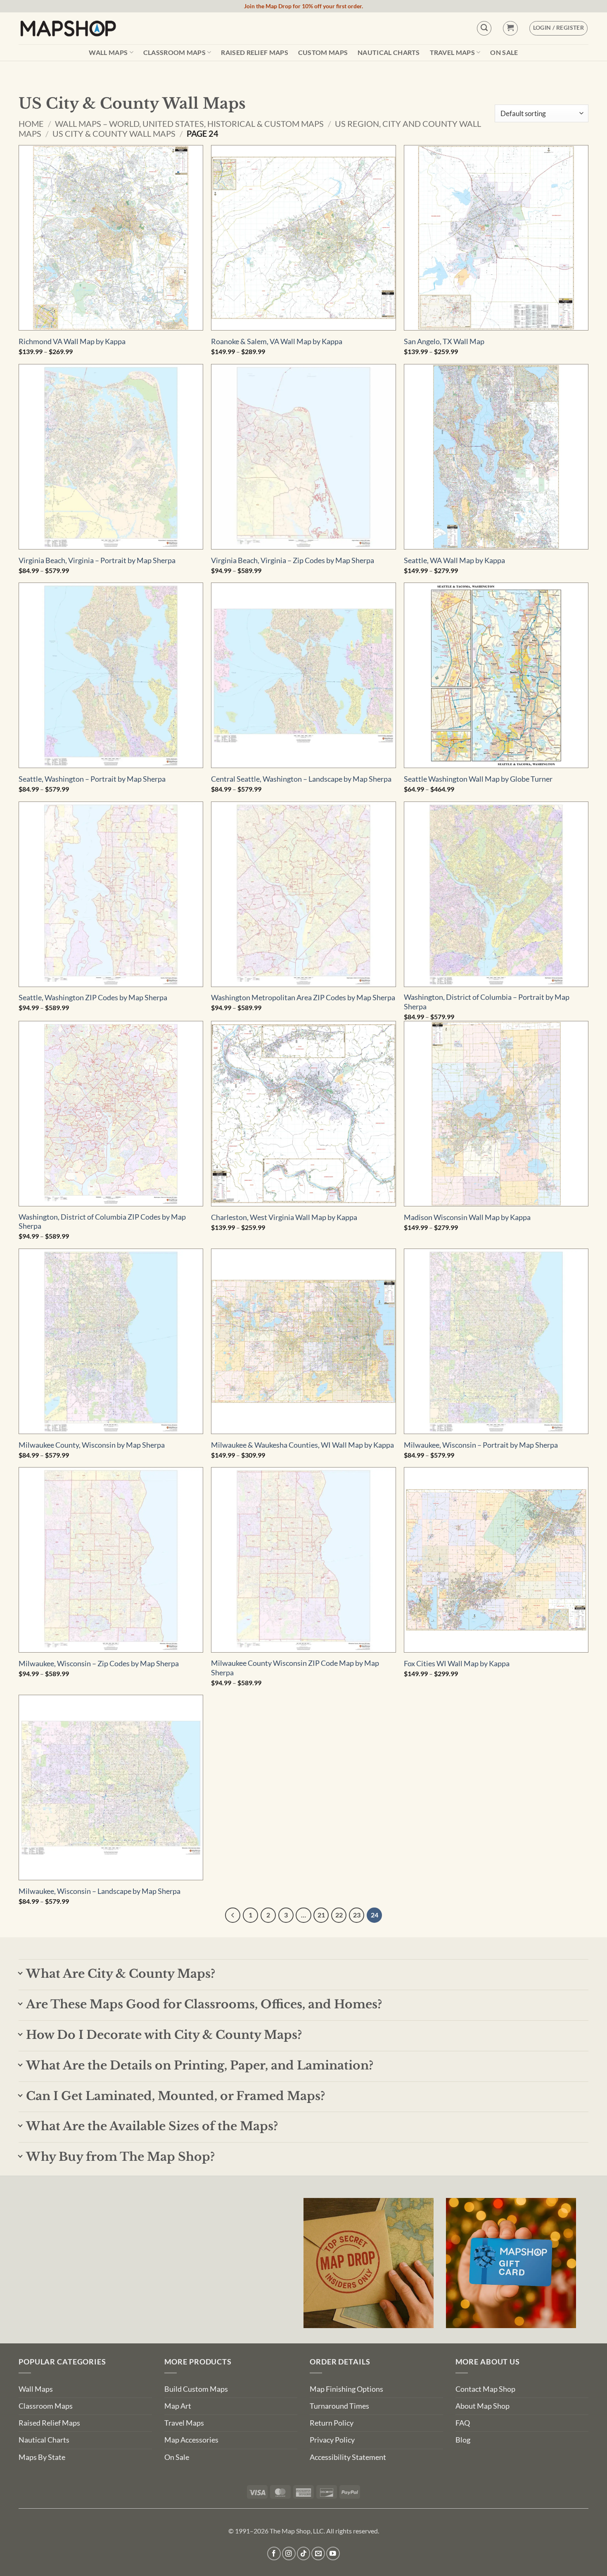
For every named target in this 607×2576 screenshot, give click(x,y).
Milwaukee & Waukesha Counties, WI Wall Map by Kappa (302, 1445)
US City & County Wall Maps (114, 133)
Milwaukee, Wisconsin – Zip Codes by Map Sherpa (99, 1664)
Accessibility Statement (348, 2457)
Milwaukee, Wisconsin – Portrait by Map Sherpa (481, 1445)
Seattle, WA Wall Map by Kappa (454, 560)
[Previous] (233, 1915)
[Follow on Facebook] (274, 2553)
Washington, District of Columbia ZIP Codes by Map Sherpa (102, 1222)
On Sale (504, 52)
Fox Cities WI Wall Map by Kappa (457, 1664)
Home (31, 124)
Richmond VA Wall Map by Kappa (72, 341)
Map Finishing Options (346, 2389)
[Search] (484, 28)
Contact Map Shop (485, 2389)
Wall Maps (108, 52)
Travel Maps (453, 52)
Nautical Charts (389, 52)
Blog (463, 2440)
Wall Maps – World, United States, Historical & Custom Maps (189, 124)
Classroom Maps (174, 52)
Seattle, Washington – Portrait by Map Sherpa (92, 779)
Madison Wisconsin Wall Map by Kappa (467, 1217)
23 (357, 1915)
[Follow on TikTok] (304, 2553)
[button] (510, 28)
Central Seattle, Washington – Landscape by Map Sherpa (301, 779)
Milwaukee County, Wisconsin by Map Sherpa (92, 1445)
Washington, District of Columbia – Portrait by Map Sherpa (487, 1002)
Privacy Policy (332, 2440)
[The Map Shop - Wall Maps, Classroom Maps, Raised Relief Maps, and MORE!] (68, 28)
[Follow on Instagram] (289, 2553)
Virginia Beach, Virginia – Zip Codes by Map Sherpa (293, 560)
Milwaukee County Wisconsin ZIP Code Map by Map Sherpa (295, 1668)
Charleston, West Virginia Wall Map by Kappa (284, 1217)
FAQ (463, 2423)
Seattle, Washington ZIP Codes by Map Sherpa (93, 998)
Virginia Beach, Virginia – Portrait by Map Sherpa (97, 560)
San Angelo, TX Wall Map (444, 341)
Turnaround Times (339, 2406)
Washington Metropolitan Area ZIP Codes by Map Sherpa (303, 998)
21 (321, 1915)
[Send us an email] (318, 2553)
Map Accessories (191, 2440)
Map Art (178, 2406)
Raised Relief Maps (255, 52)
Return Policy (332, 2423)
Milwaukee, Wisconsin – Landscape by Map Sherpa (100, 1891)
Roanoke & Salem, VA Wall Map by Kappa (277, 341)
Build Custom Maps (196, 2389)
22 (339, 1915)
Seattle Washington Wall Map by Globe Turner (478, 779)
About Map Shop (483, 2406)
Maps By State (42, 2457)
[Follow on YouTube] (333, 2553)
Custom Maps (323, 52)
